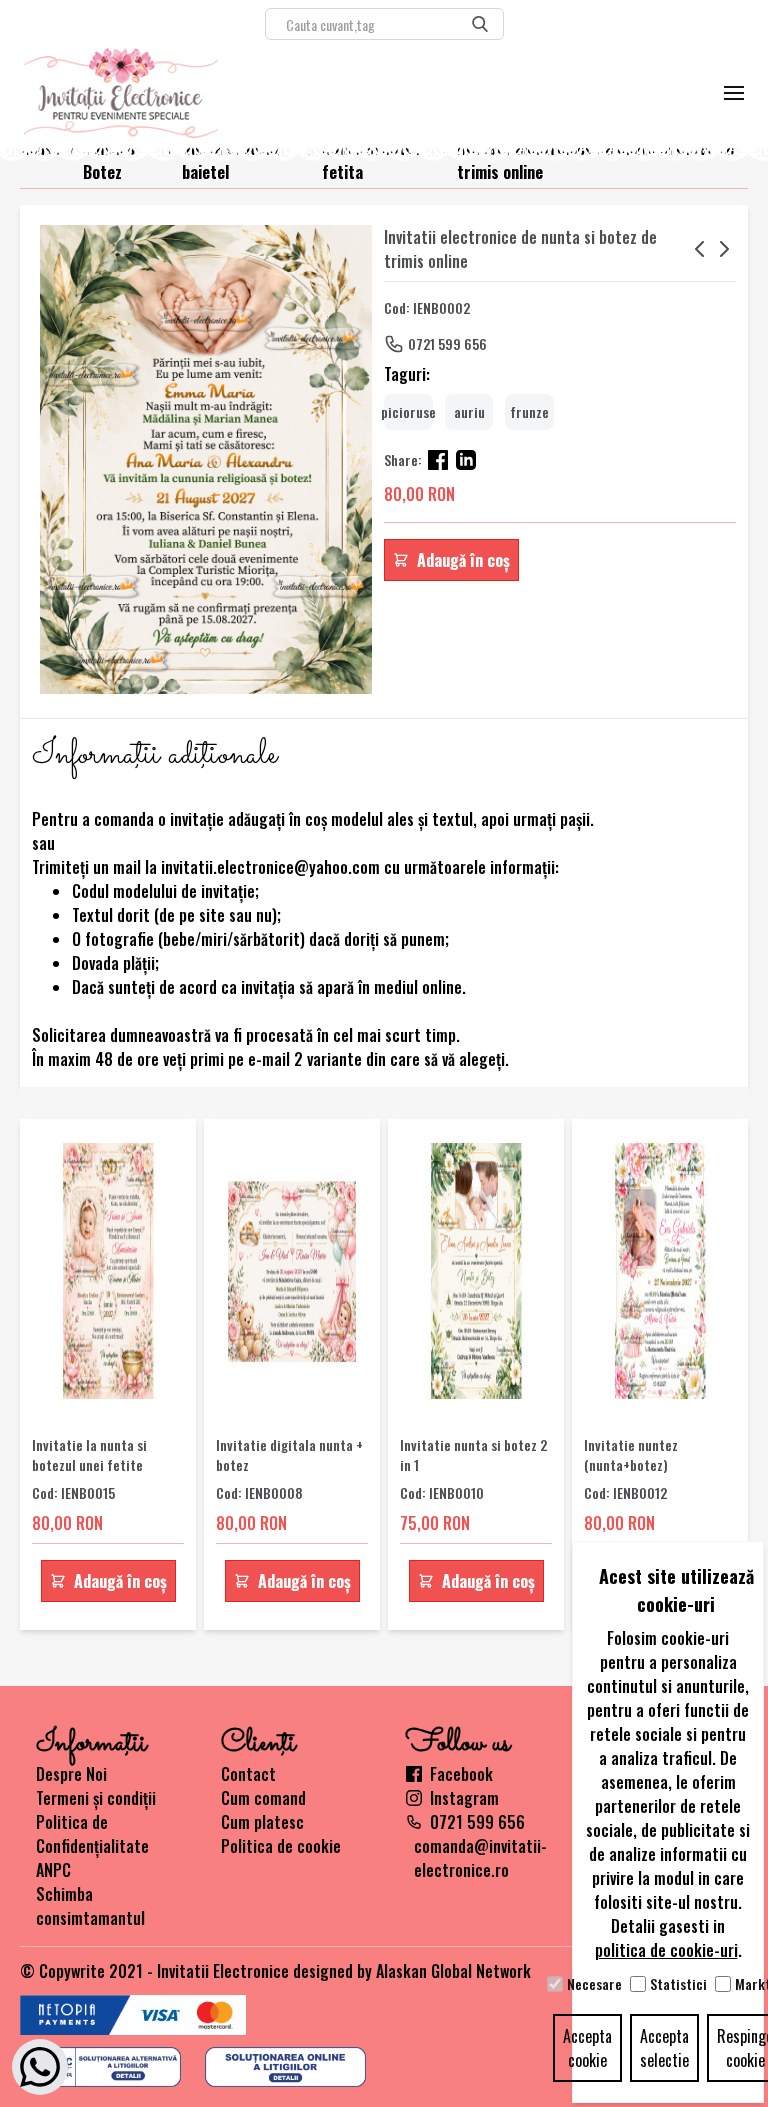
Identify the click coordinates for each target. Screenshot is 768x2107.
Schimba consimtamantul (90, 1906)
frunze (529, 411)
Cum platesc (262, 1822)
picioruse (408, 411)
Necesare (594, 1984)
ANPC (53, 1870)
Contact (248, 1774)
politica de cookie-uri (666, 1950)
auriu (469, 411)
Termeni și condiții (96, 1798)
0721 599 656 (447, 343)
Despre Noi (71, 1774)
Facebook (461, 1774)
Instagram (464, 1798)
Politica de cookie (281, 1846)
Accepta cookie (587, 2048)
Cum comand (263, 1798)
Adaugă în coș (463, 560)
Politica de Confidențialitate (92, 1834)
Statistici (678, 1984)
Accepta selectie (664, 2048)
